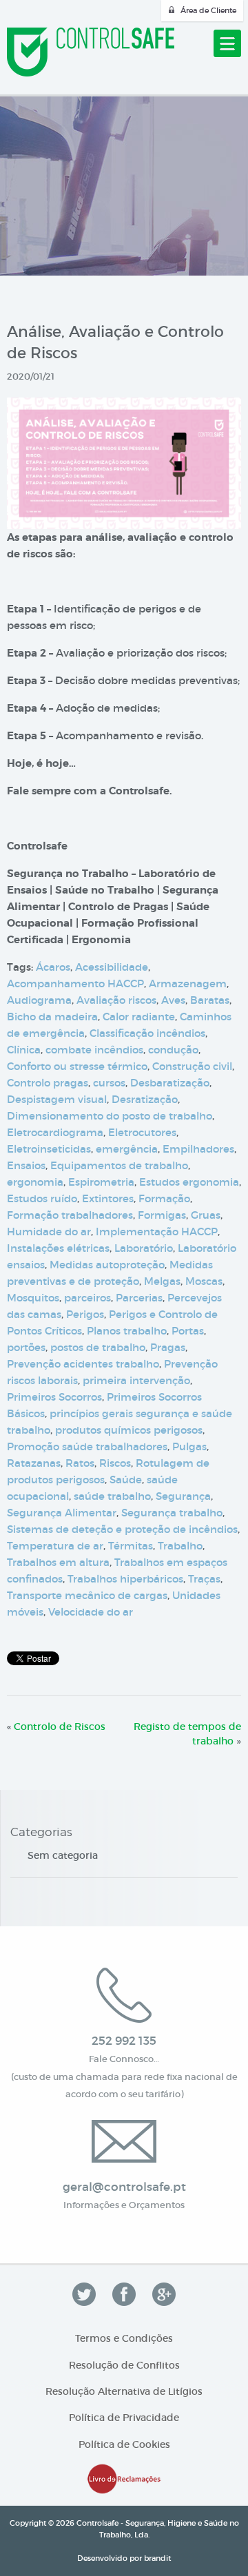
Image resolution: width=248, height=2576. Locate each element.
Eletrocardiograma (55, 1132)
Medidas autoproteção (107, 1265)
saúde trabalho (112, 1496)
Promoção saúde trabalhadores (87, 1446)
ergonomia (35, 1182)
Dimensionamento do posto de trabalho (110, 1116)
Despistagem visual (57, 1099)
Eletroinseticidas (49, 1149)
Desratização (145, 1099)
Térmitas (131, 1546)
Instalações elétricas (58, 1248)
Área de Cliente (208, 10)
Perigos (85, 1314)
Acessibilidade (112, 967)
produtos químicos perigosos (129, 1430)
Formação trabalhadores (70, 1215)
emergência (127, 1149)
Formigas (162, 1215)
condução (173, 1050)
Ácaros (53, 967)
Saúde (126, 1480)
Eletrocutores (142, 1132)
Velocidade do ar (91, 1612)
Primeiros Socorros (54, 1397)
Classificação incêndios (147, 1033)
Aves (173, 1000)
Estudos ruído (42, 1198)
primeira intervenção (136, 1380)
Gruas (206, 1215)
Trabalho (180, 1546)
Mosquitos (33, 1298)
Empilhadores (198, 1149)
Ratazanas (34, 1463)
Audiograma (39, 1000)
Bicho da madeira (52, 1017)
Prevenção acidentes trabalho (83, 1364)
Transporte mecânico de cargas (87, 1595)
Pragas (168, 1347)
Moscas (204, 1281)
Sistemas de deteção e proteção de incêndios (122, 1529)
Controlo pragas (48, 1083)
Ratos (80, 1463)
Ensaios (26, 1165)
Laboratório (144, 1248)
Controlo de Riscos (60, 1727)
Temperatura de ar (55, 1546)
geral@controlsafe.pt (124, 2187)
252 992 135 (124, 2041)
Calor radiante (139, 1017)
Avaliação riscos (116, 1000)
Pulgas (189, 1446)
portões (26, 1347)
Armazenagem (188, 983)
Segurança (183, 1496)
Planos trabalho (127, 1331)
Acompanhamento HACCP (75, 983)
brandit (157, 2558)
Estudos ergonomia (189, 1182)
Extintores (108, 1198)
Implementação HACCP (157, 1232)
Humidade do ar (49, 1232)
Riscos (115, 1463)
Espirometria (101, 1182)
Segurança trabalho (172, 1513)
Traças (204, 1579)
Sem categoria (63, 1855)
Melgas (162, 1281)
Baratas (210, 1000)
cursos (109, 1083)
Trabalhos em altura (58, 1562)
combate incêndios (94, 1050)
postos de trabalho (98, 1347)
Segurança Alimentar (62, 1513)
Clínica (24, 1050)
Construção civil (192, 1066)
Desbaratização (170, 1083)
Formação (164, 1198)
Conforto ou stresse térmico (77, 1066)
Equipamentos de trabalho (119, 1165)
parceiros (87, 1298)
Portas (188, 1331)
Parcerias (139, 1298)
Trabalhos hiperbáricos (125, 1579)
